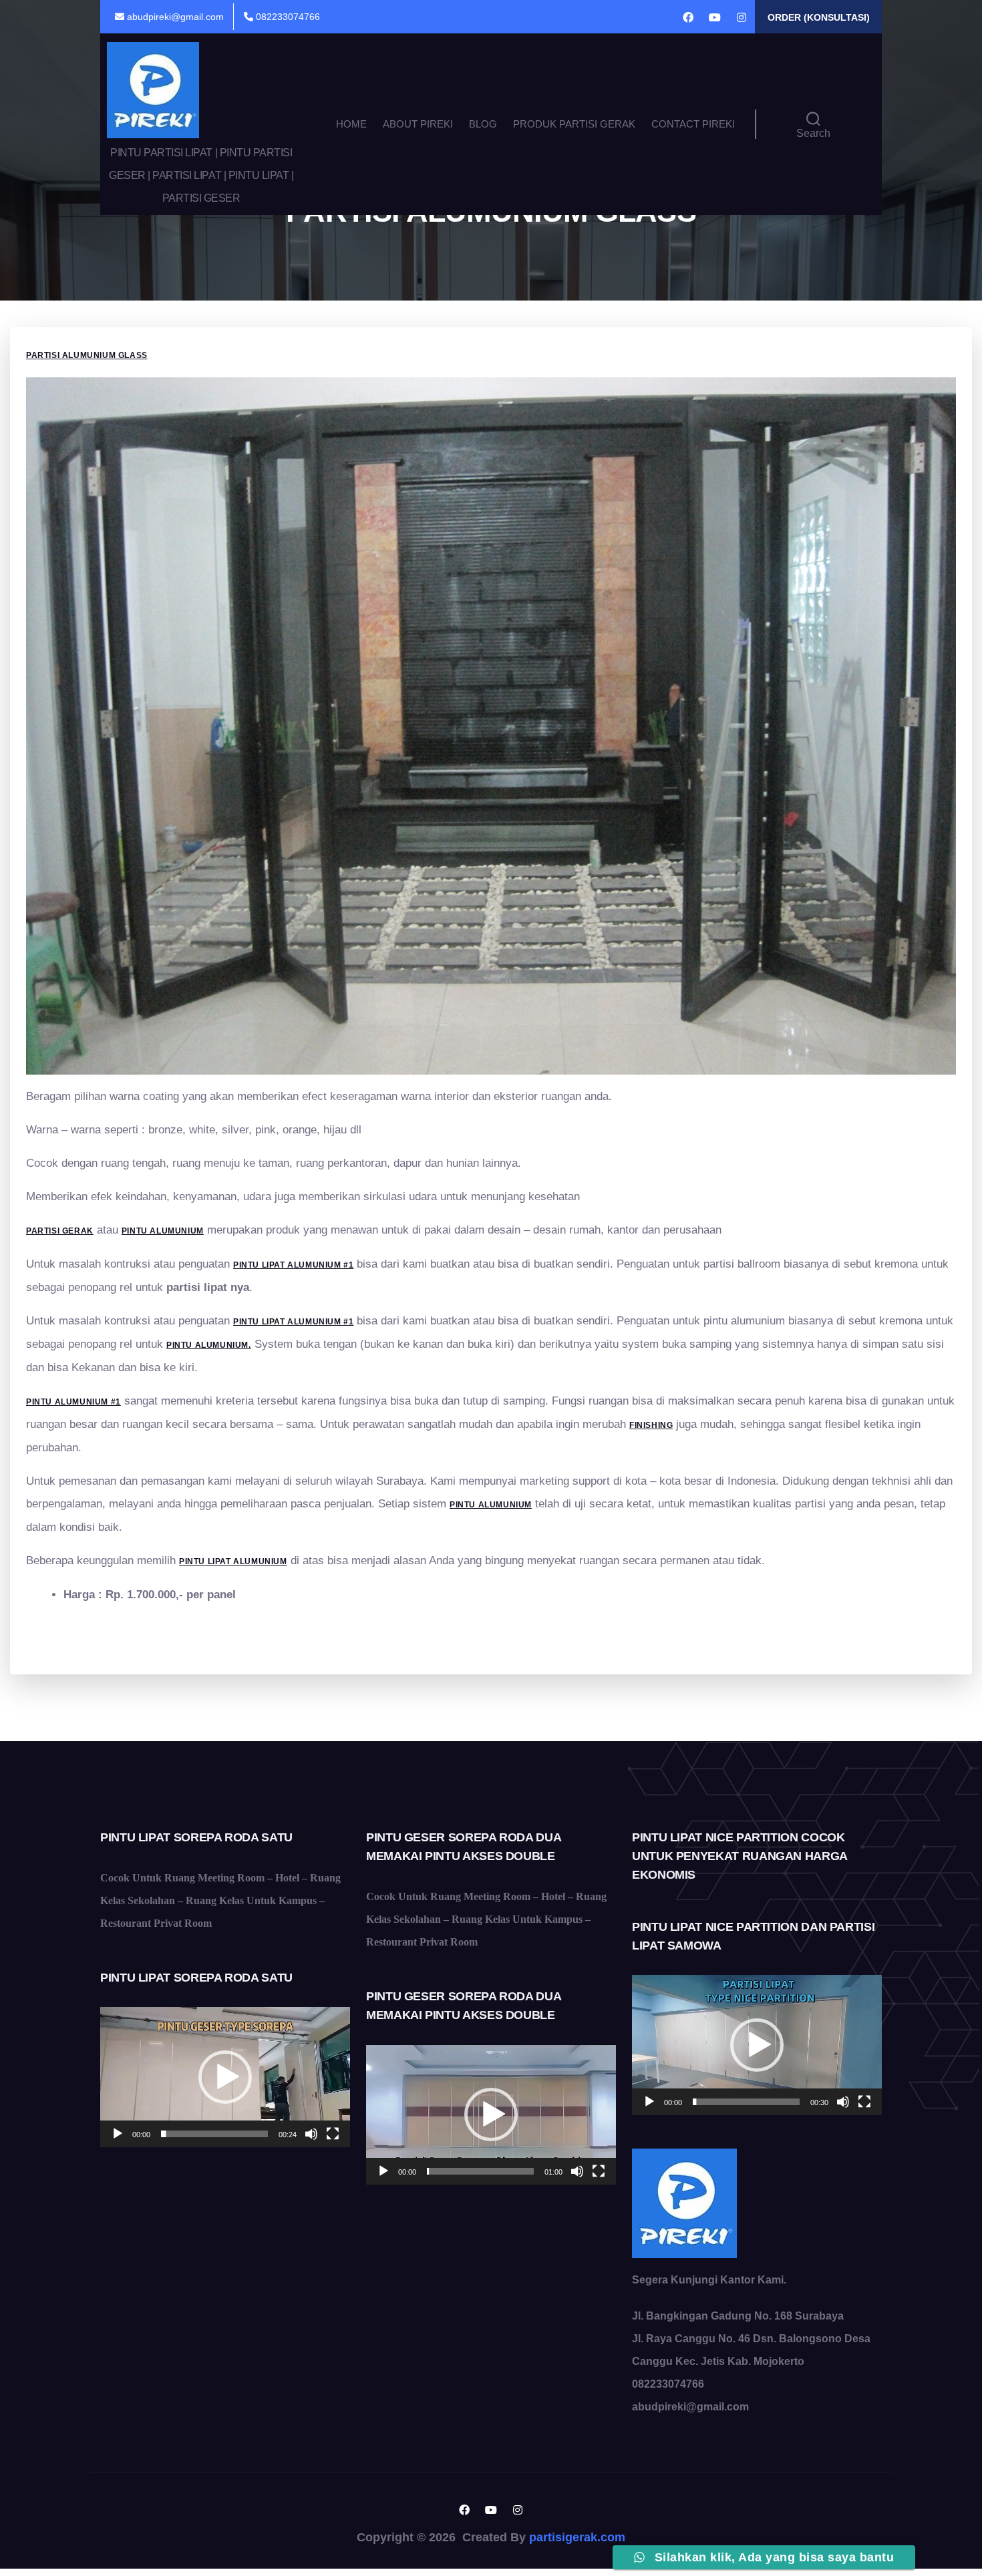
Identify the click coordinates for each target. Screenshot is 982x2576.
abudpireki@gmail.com (174, 17)
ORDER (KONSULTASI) (819, 17)
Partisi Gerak (60, 1231)
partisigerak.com (577, 2537)
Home (351, 124)
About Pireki (418, 124)
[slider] (214, 2134)
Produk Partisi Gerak (574, 124)
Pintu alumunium (491, 1505)
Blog (483, 124)
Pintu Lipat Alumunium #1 (293, 1322)
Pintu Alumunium (163, 1231)
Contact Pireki (693, 124)
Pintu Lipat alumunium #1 (293, 1265)
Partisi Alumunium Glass (87, 355)
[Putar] (118, 2134)
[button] (225, 2077)
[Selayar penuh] (333, 2134)
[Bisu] (311, 2134)
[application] (225, 2077)
